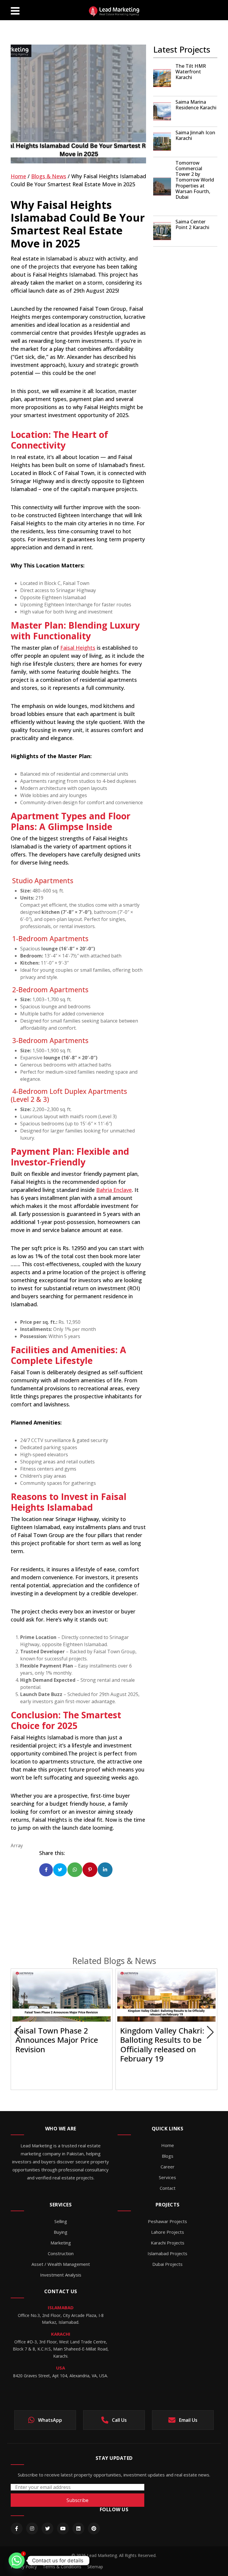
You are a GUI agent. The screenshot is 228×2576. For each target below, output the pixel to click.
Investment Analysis (61, 2275)
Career (168, 2167)
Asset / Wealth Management (61, 2264)
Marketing (61, 2243)
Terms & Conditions (62, 2567)
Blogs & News (49, 176)
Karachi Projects (168, 2243)
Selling (61, 2221)
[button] (210, 2032)
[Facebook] (17, 2528)
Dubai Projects (167, 2264)
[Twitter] (47, 2528)
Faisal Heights (78, 648)
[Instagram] (32, 2528)
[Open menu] (15, 10)
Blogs (168, 2156)
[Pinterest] (94, 2528)
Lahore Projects (168, 2232)
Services (167, 2177)
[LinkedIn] (78, 2528)
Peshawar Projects (167, 2221)
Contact (168, 2188)
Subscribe (77, 2500)
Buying (61, 2232)
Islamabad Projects (167, 2253)
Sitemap (95, 2567)
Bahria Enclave (114, 1190)
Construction (61, 2253)
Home (18, 176)
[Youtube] (63, 2528)
